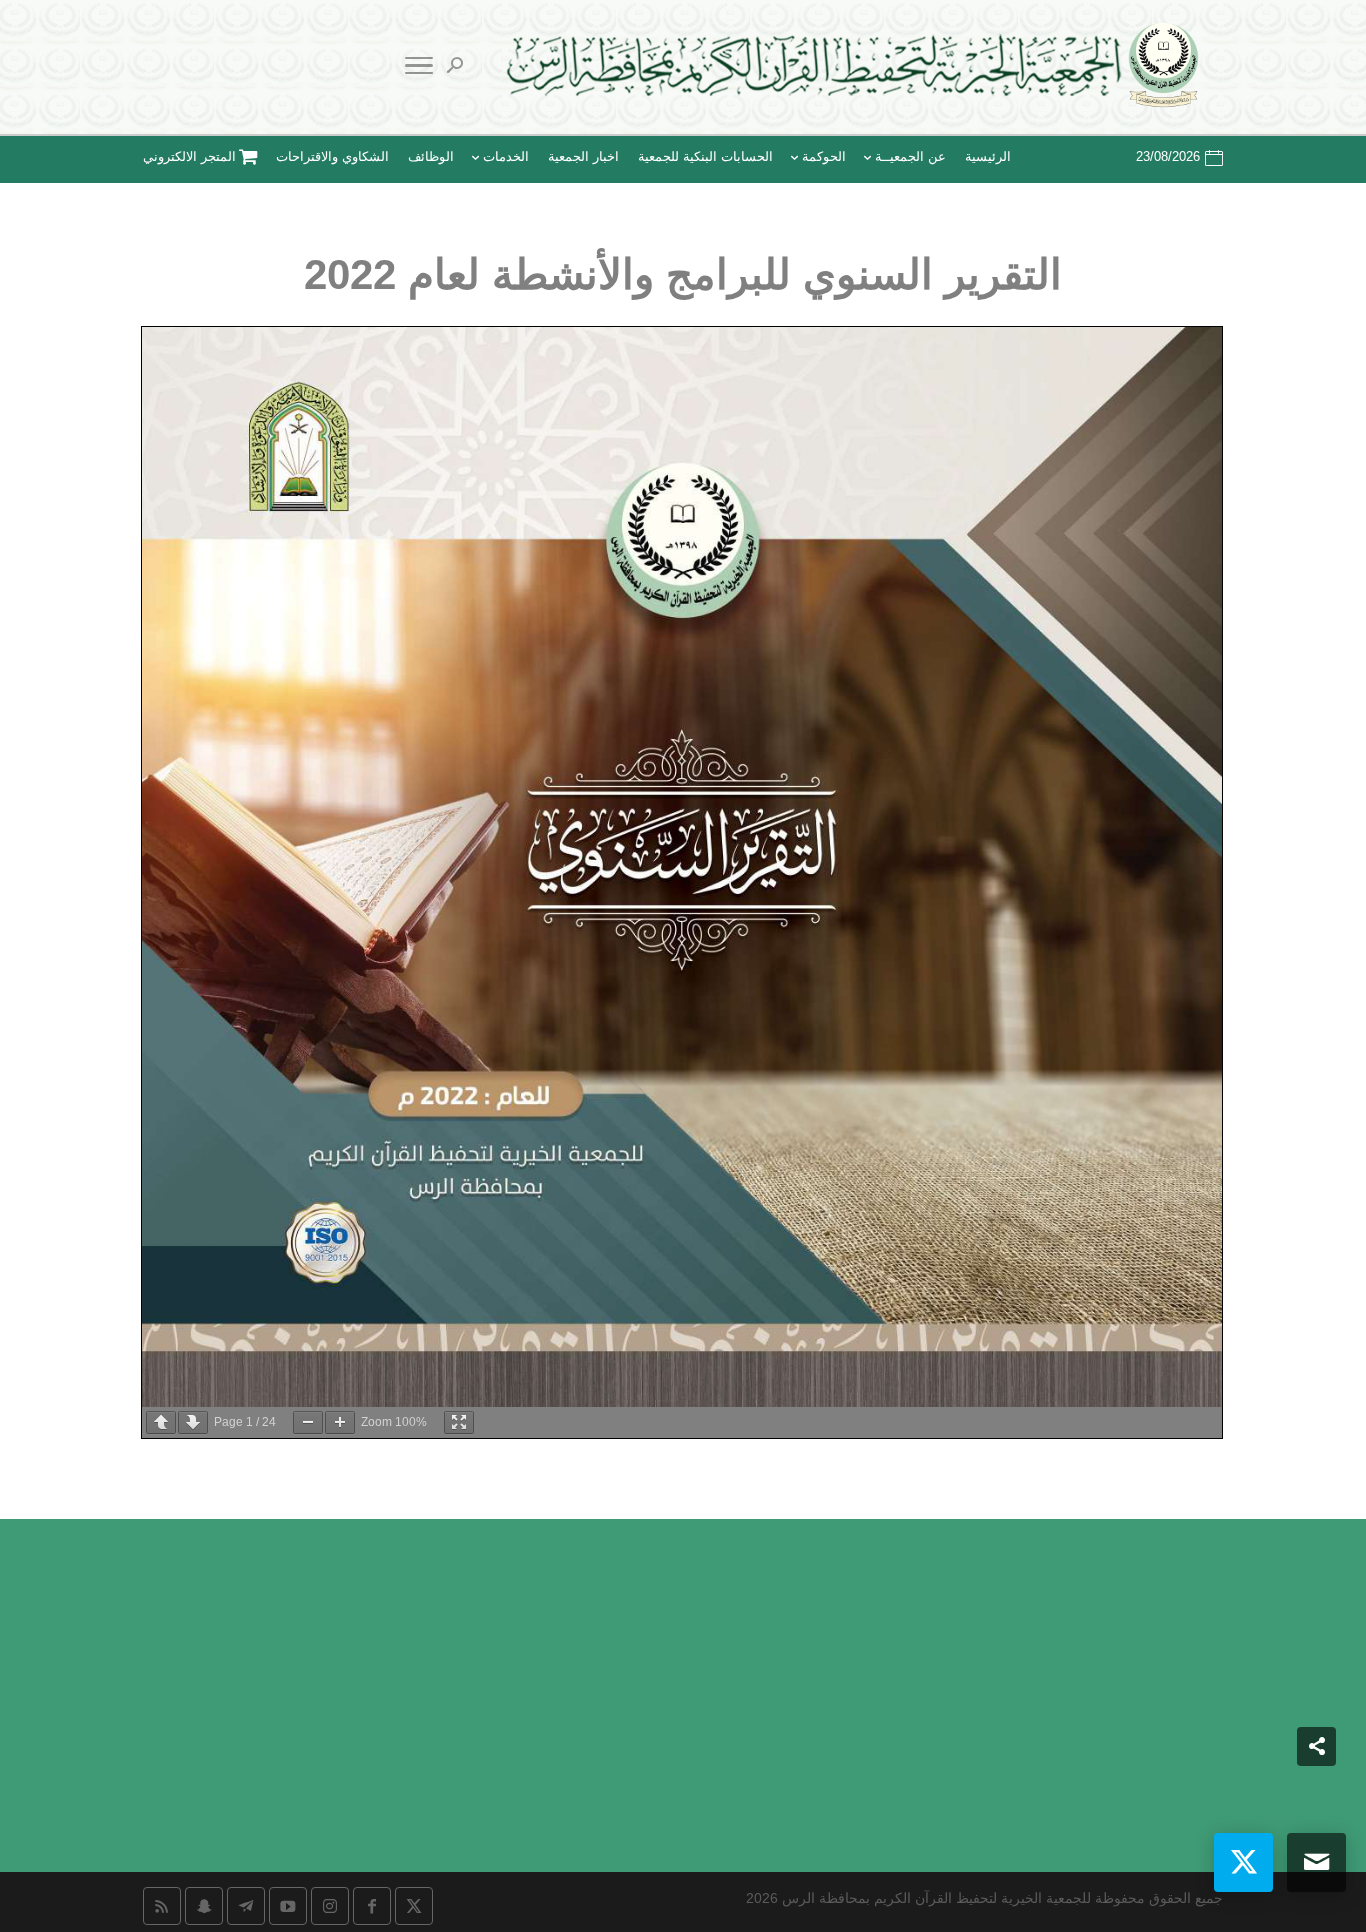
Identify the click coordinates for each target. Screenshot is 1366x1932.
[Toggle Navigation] (419, 69)
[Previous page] (161, 1422)
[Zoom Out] (308, 1422)
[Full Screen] (459, 1422)
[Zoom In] (340, 1422)
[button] (1316, 1798)
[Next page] (193, 1422)
